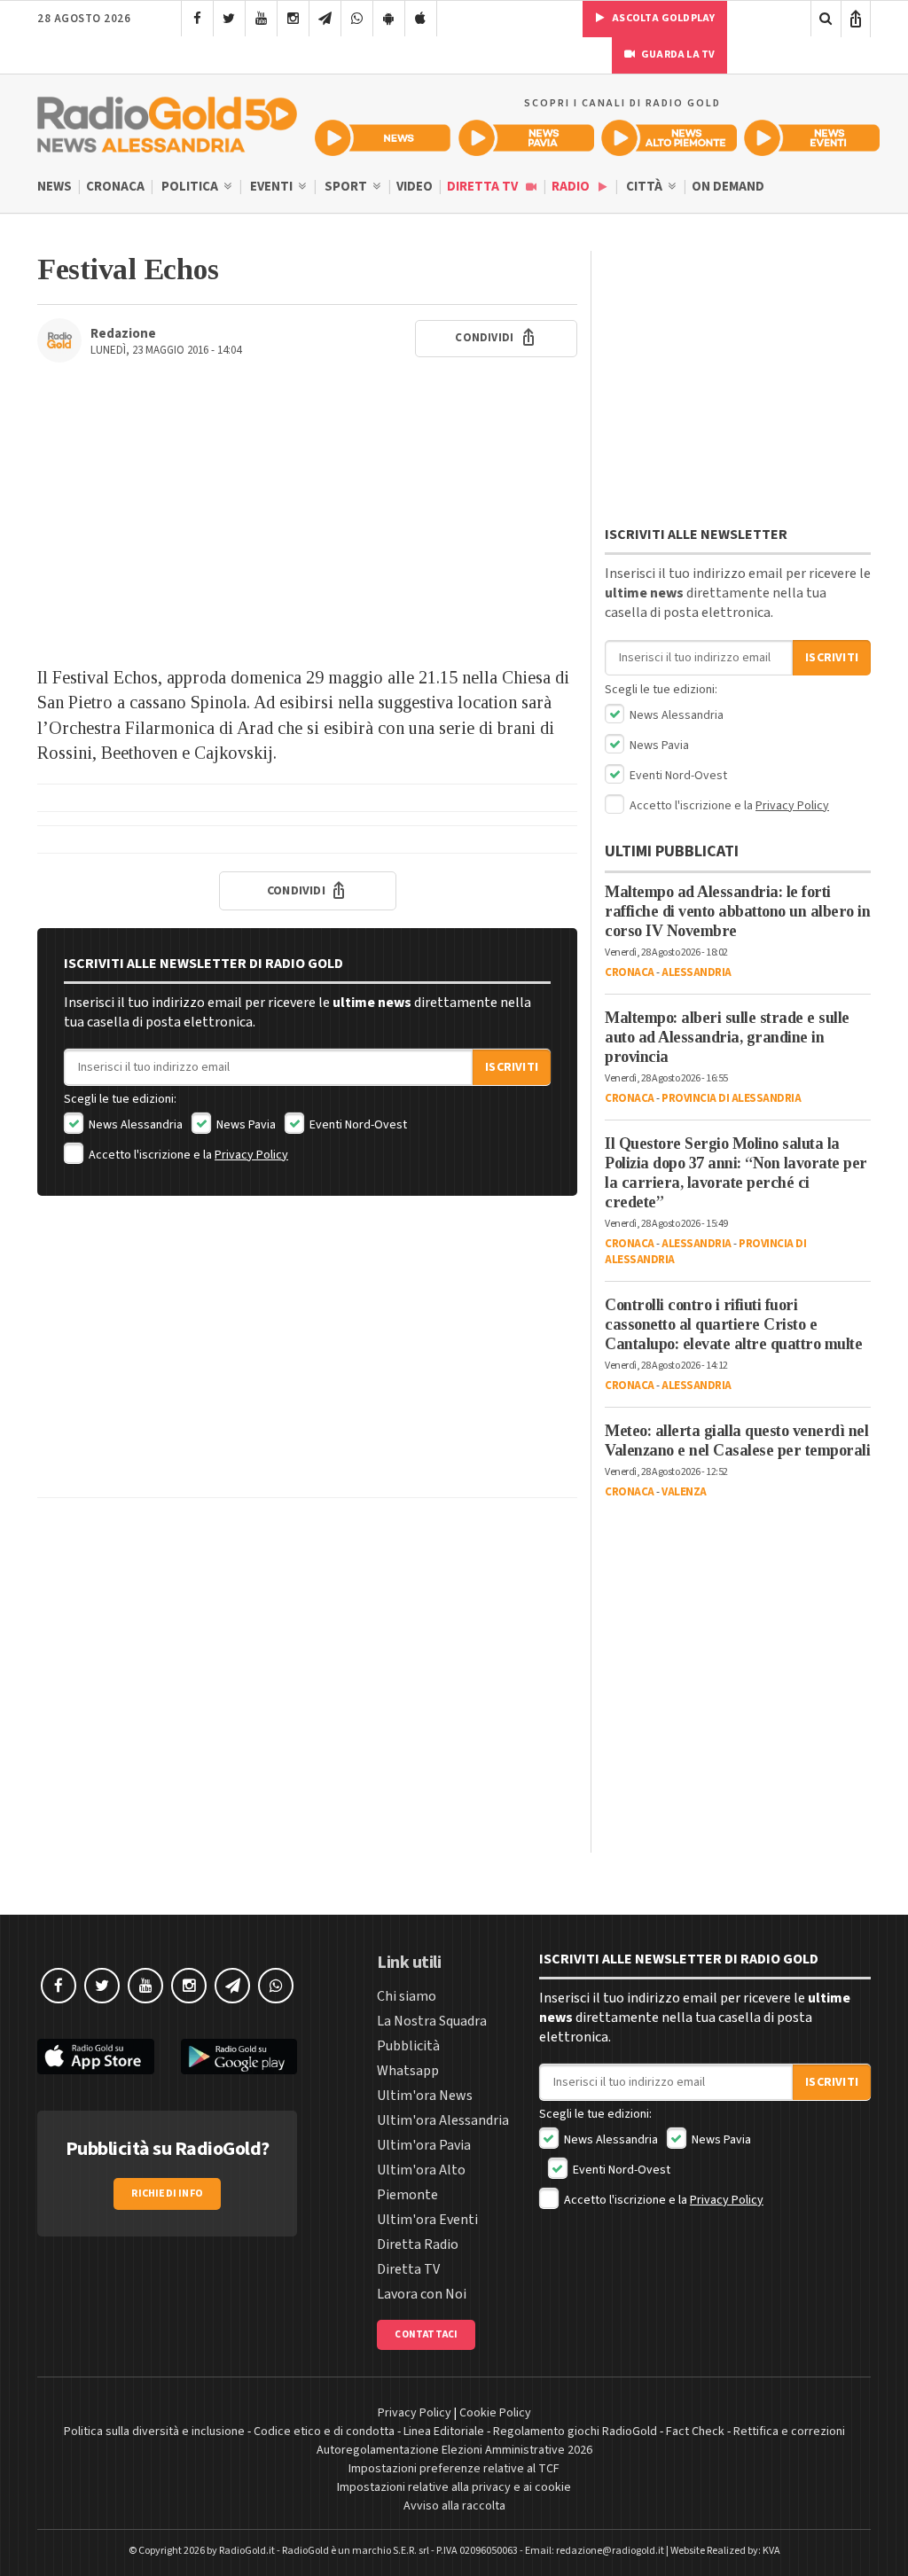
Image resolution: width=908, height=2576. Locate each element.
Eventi (273, 187)
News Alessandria (134, 1125)
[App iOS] (421, 19)
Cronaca (115, 187)
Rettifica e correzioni (789, 2432)
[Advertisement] (307, 523)
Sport (347, 187)
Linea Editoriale (444, 2432)
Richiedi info (167, 2194)
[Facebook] (197, 19)
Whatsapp (408, 2071)
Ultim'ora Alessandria (443, 2120)
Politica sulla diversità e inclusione (154, 2432)
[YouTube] (261, 19)
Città (646, 187)
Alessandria (697, 972)
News (55, 187)
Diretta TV (484, 187)
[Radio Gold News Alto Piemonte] (669, 138)
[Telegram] (325, 19)
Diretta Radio (418, 2244)
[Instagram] (293, 19)
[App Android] (389, 19)
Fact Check (695, 2432)
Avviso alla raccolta (454, 2506)
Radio (572, 187)
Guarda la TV (677, 55)
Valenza (684, 1492)
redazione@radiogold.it (610, 2551)
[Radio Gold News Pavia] (526, 138)
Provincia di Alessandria (731, 1098)
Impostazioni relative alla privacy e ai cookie (454, 2487)
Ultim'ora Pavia (424, 2145)
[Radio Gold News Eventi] (812, 138)
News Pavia (245, 1125)
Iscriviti (512, 1067)
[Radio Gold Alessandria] (167, 121)
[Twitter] (229, 19)
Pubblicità (408, 2046)
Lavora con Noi (422, 2294)
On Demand (728, 187)
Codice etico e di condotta (324, 2432)
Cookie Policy (495, 2413)
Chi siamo (407, 1996)
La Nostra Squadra (432, 2021)
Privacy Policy (251, 1155)
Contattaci (426, 2334)
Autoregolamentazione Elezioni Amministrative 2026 (454, 2450)
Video (415, 187)
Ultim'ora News (425, 2096)
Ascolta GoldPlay (662, 18)
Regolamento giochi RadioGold (575, 2432)
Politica (191, 187)
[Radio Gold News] (383, 138)
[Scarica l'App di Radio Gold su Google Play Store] (239, 2057)
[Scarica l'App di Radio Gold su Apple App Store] (96, 2057)
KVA (771, 2551)
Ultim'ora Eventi (427, 2220)
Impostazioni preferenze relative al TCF (454, 2469)
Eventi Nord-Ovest (357, 1125)
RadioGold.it (247, 2551)
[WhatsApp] (357, 19)
